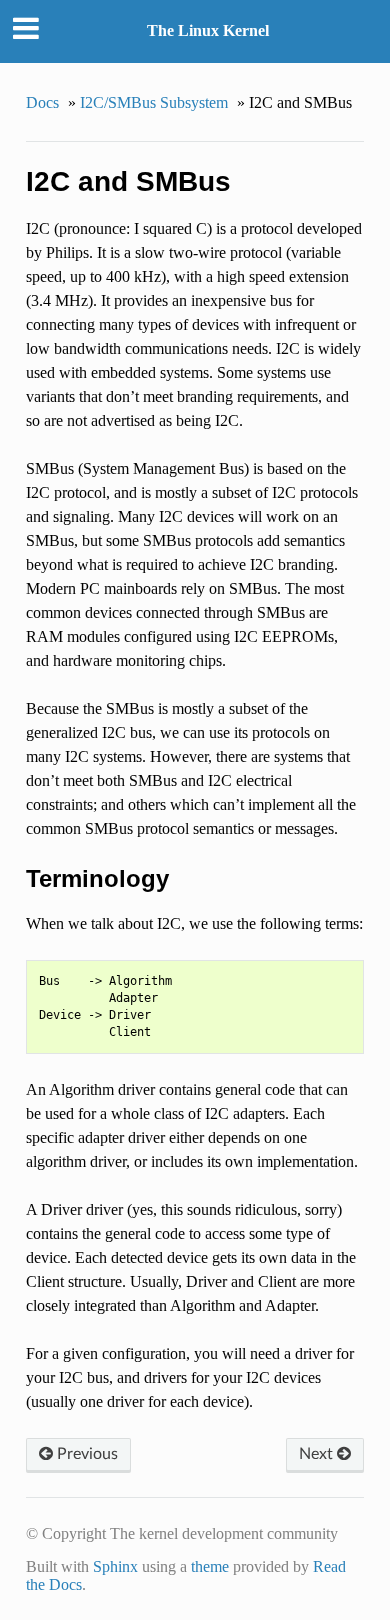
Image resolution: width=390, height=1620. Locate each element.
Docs (42, 102)
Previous (85, 1454)
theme (210, 1566)
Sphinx (115, 1566)
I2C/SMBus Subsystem (154, 102)
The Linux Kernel (208, 30)
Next (318, 1454)
